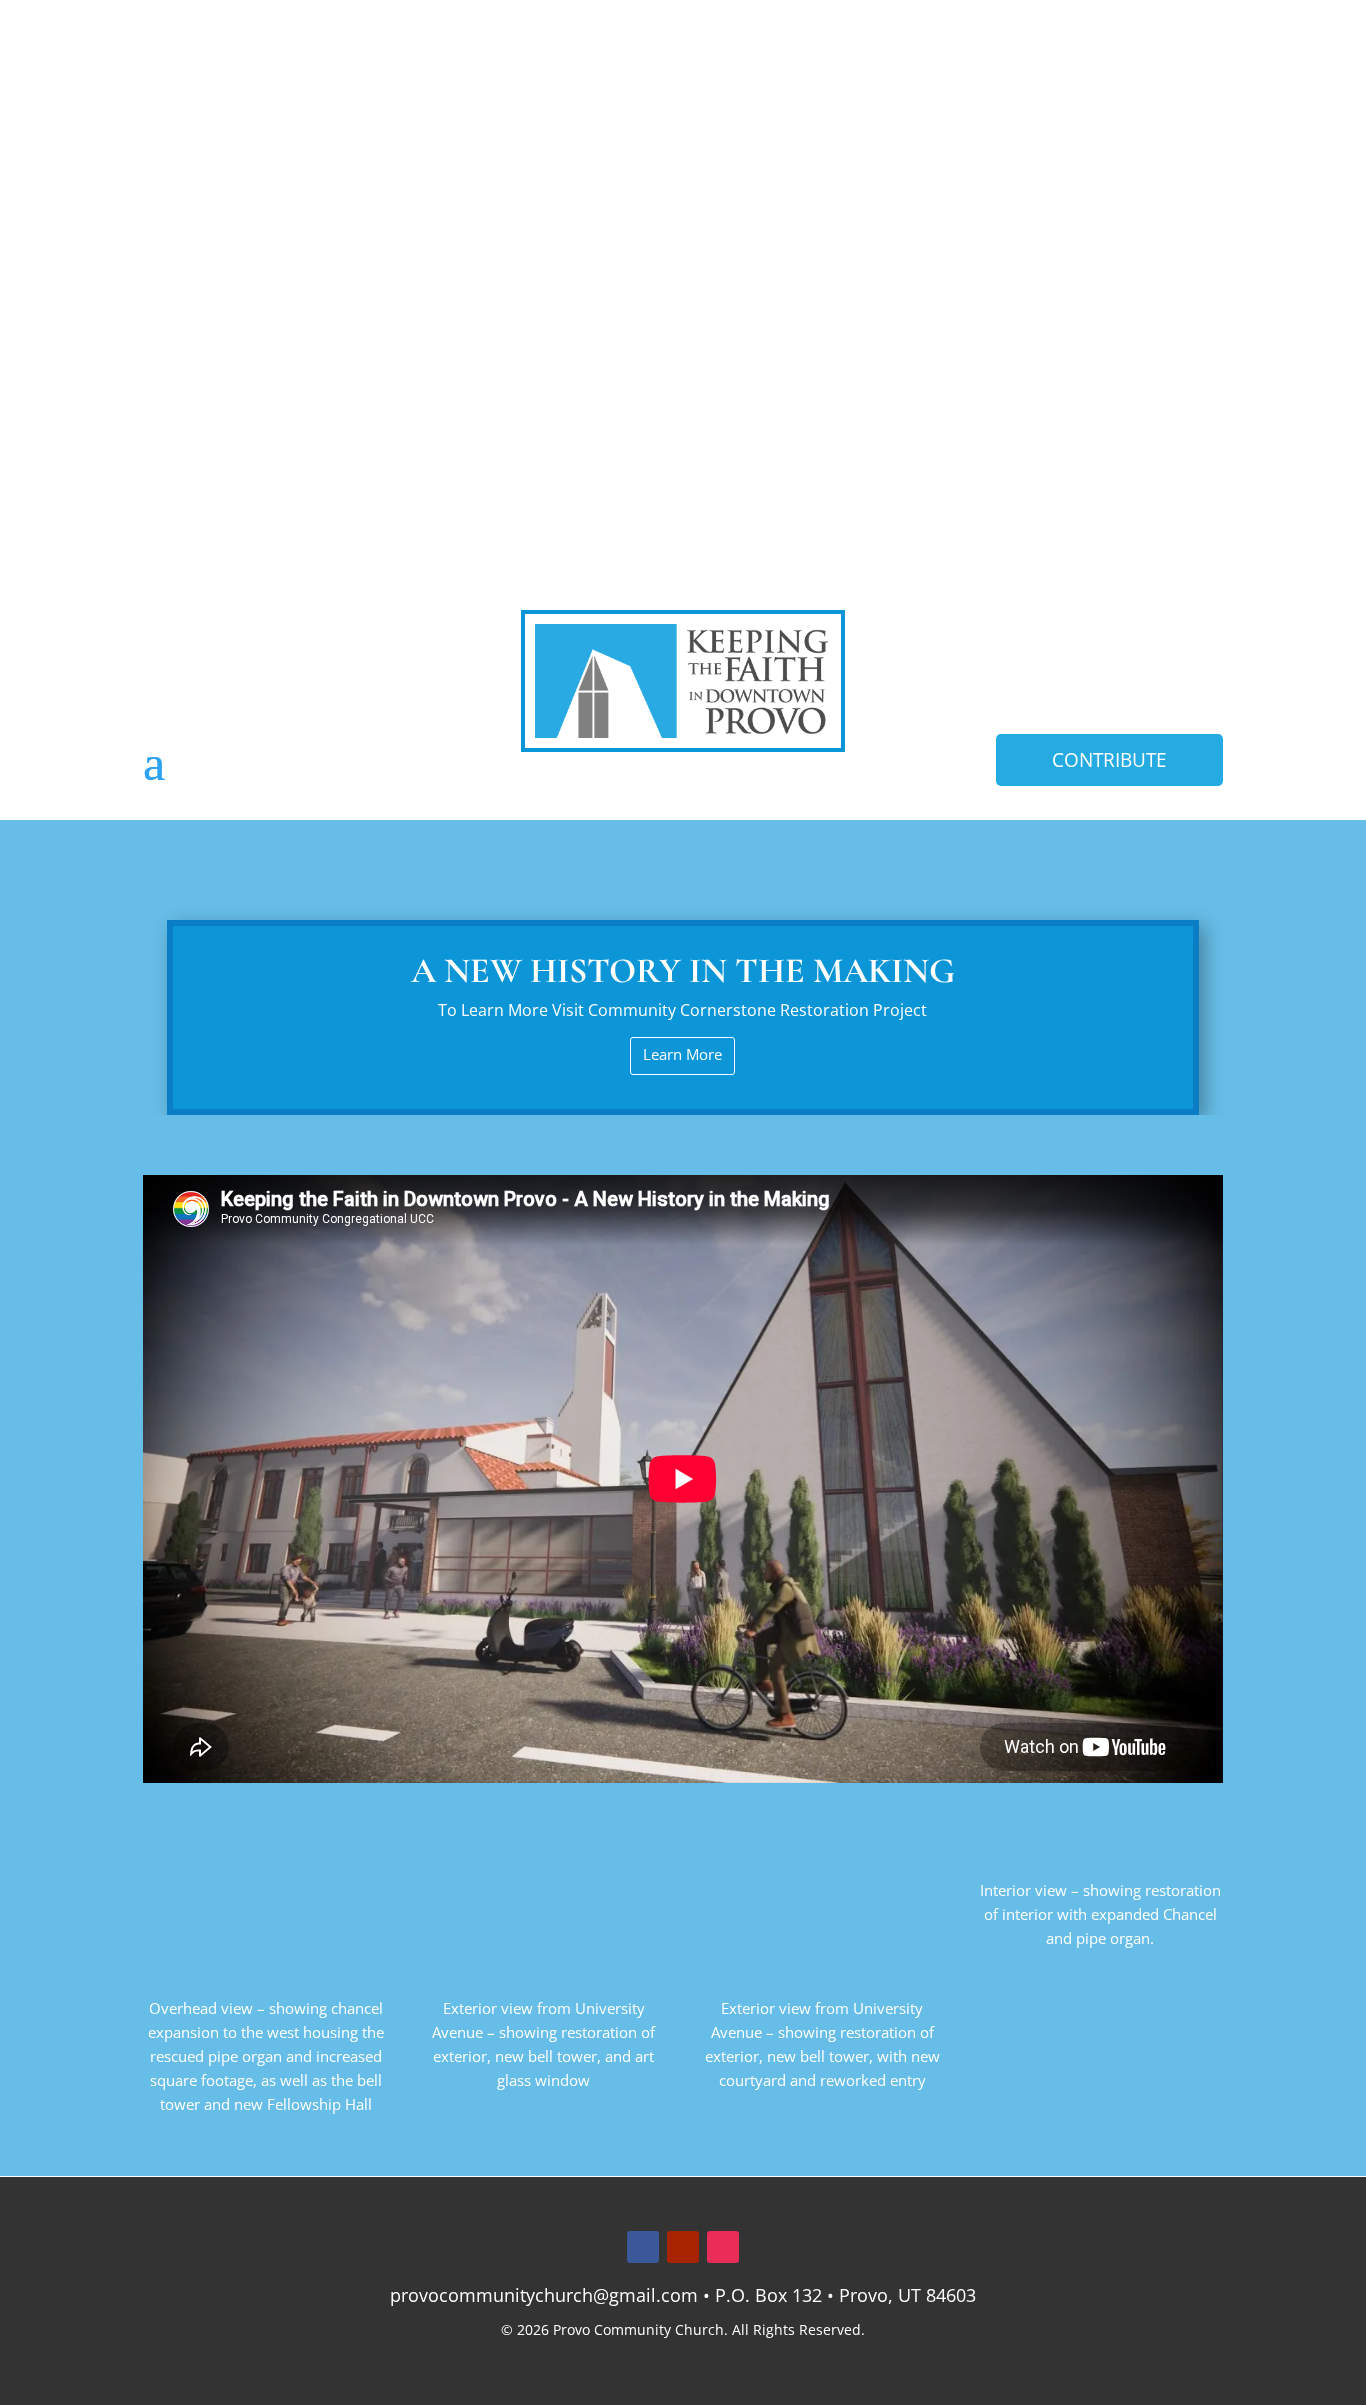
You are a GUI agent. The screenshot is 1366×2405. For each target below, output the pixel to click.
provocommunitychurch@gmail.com (544, 2295)
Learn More (682, 1054)
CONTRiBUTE (1109, 760)
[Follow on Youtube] (683, 2247)
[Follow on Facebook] (643, 2247)
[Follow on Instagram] (723, 2247)
